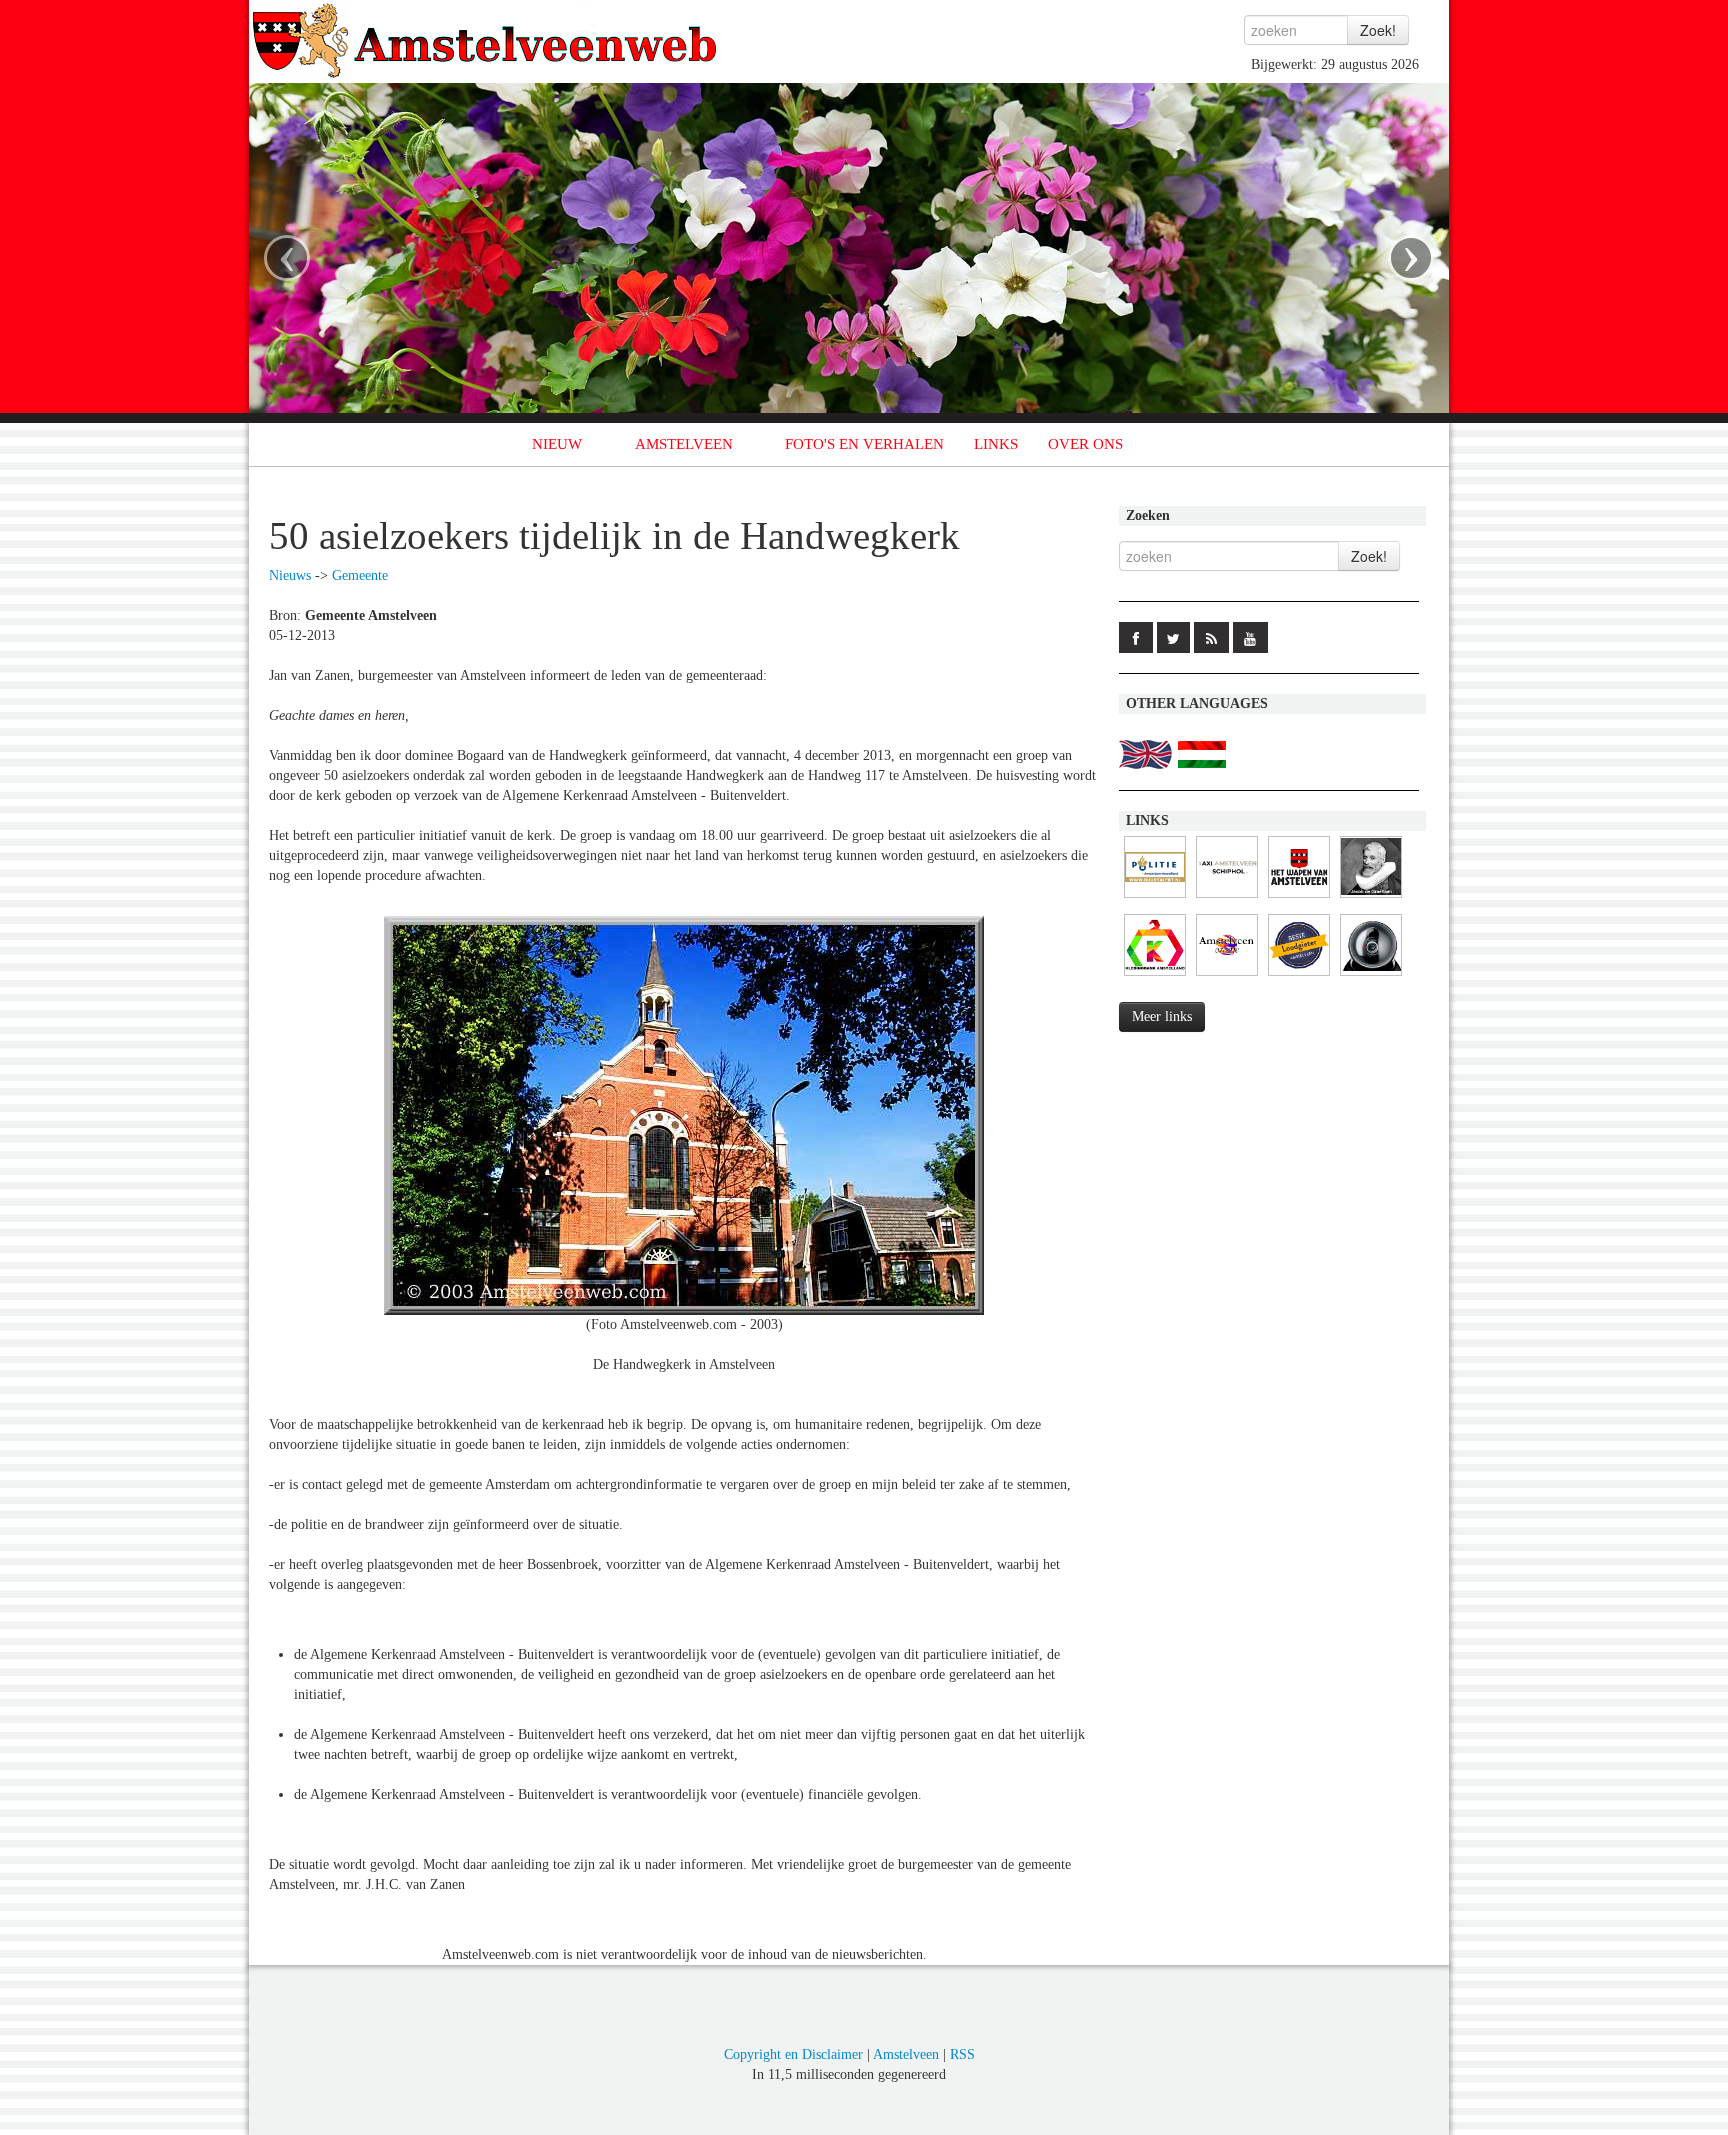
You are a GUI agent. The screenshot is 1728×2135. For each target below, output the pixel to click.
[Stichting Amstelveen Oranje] (1227, 976)
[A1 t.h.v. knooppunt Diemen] (1371, 976)
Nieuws (290, 575)
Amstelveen (906, 2054)
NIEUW (557, 444)
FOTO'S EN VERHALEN (864, 444)
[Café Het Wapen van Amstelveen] (1299, 898)
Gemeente (360, 575)
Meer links (1162, 1016)
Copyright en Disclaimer (793, 2054)
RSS (962, 2054)
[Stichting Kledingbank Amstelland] (1155, 976)
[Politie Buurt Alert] (1155, 898)
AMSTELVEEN (684, 444)
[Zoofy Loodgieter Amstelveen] (1299, 976)
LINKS (996, 444)
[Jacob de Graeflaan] (1371, 898)
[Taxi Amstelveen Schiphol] (1227, 898)
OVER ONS (1085, 444)
